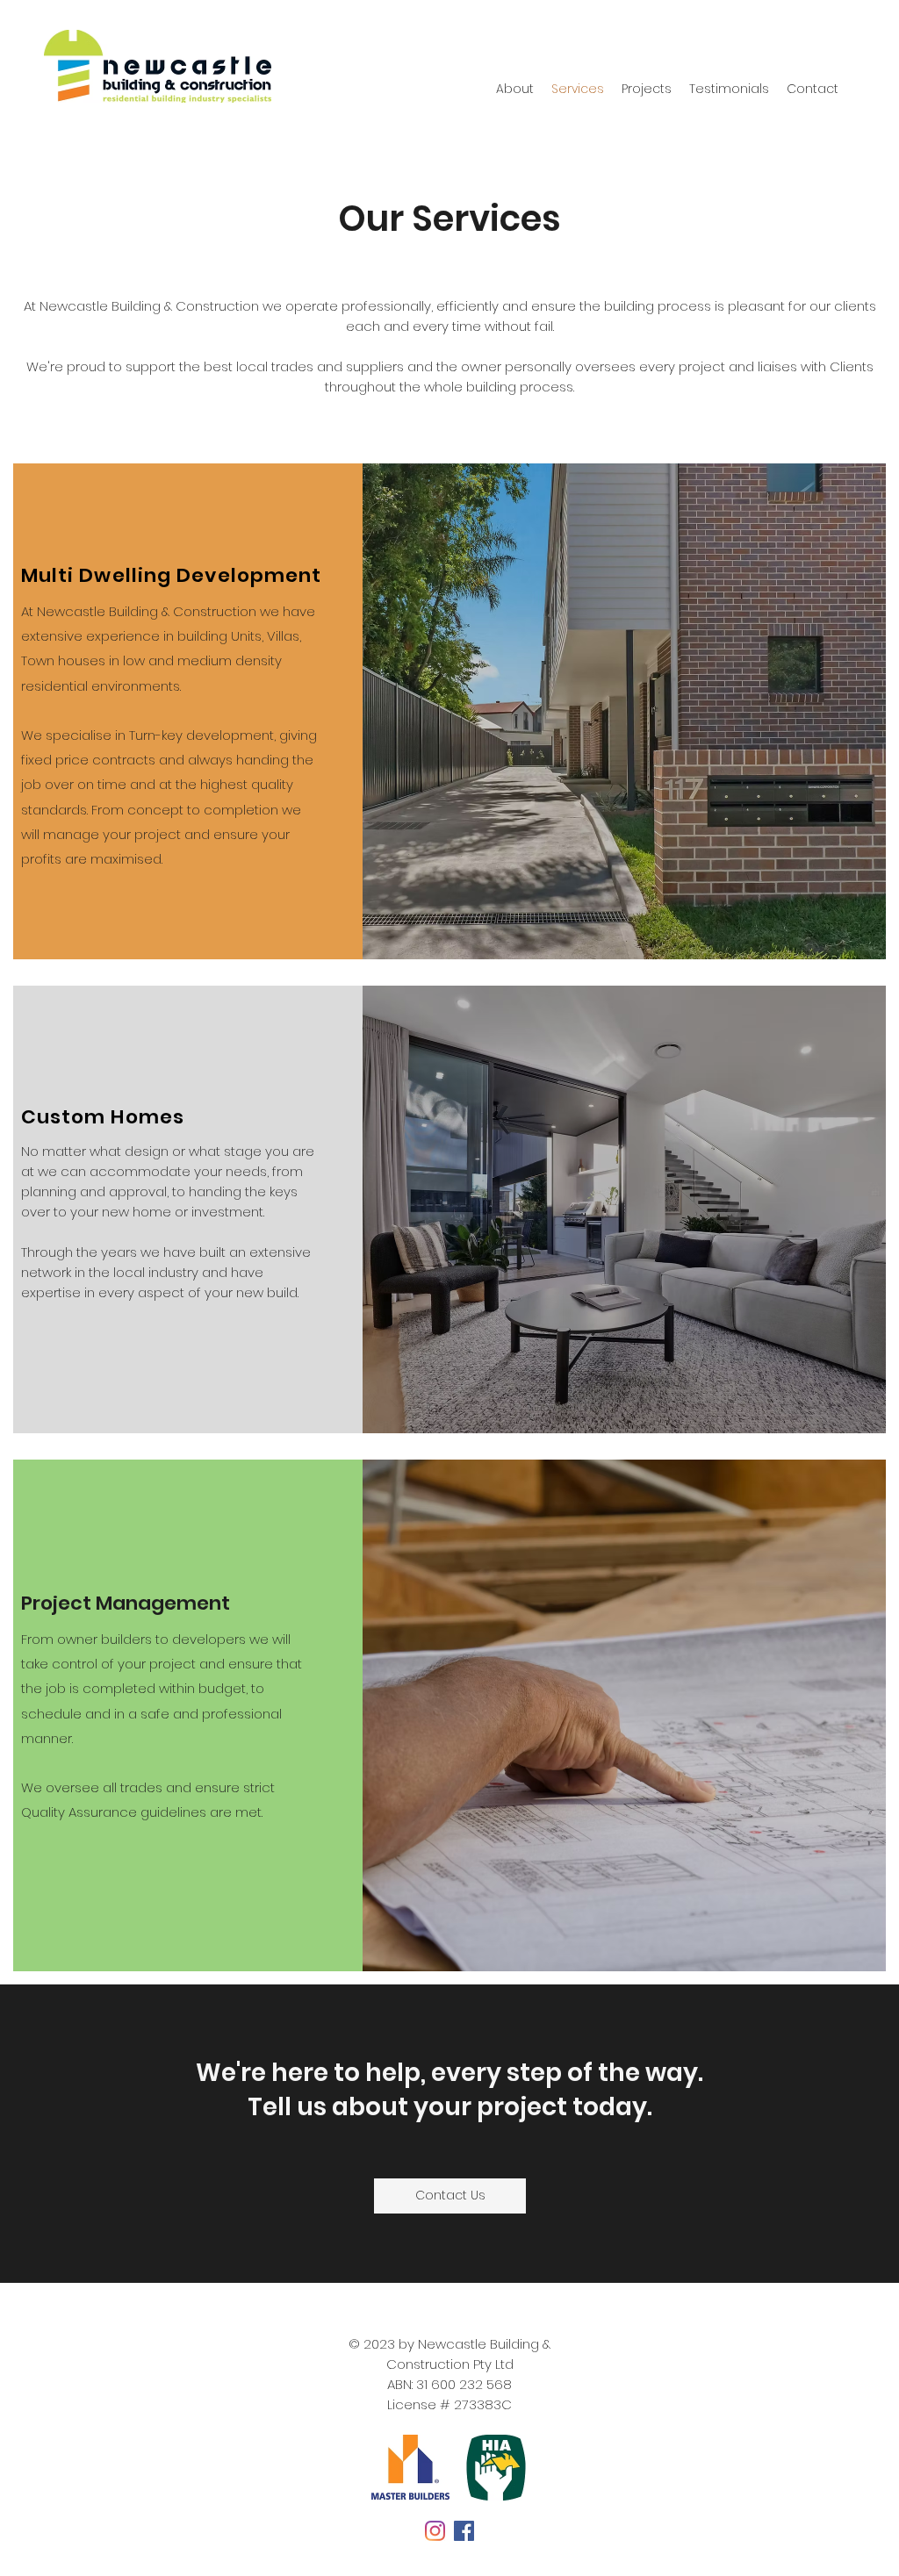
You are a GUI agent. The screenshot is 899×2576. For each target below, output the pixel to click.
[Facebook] (464, 2531)
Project (58, 1603)
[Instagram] (435, 2531)
